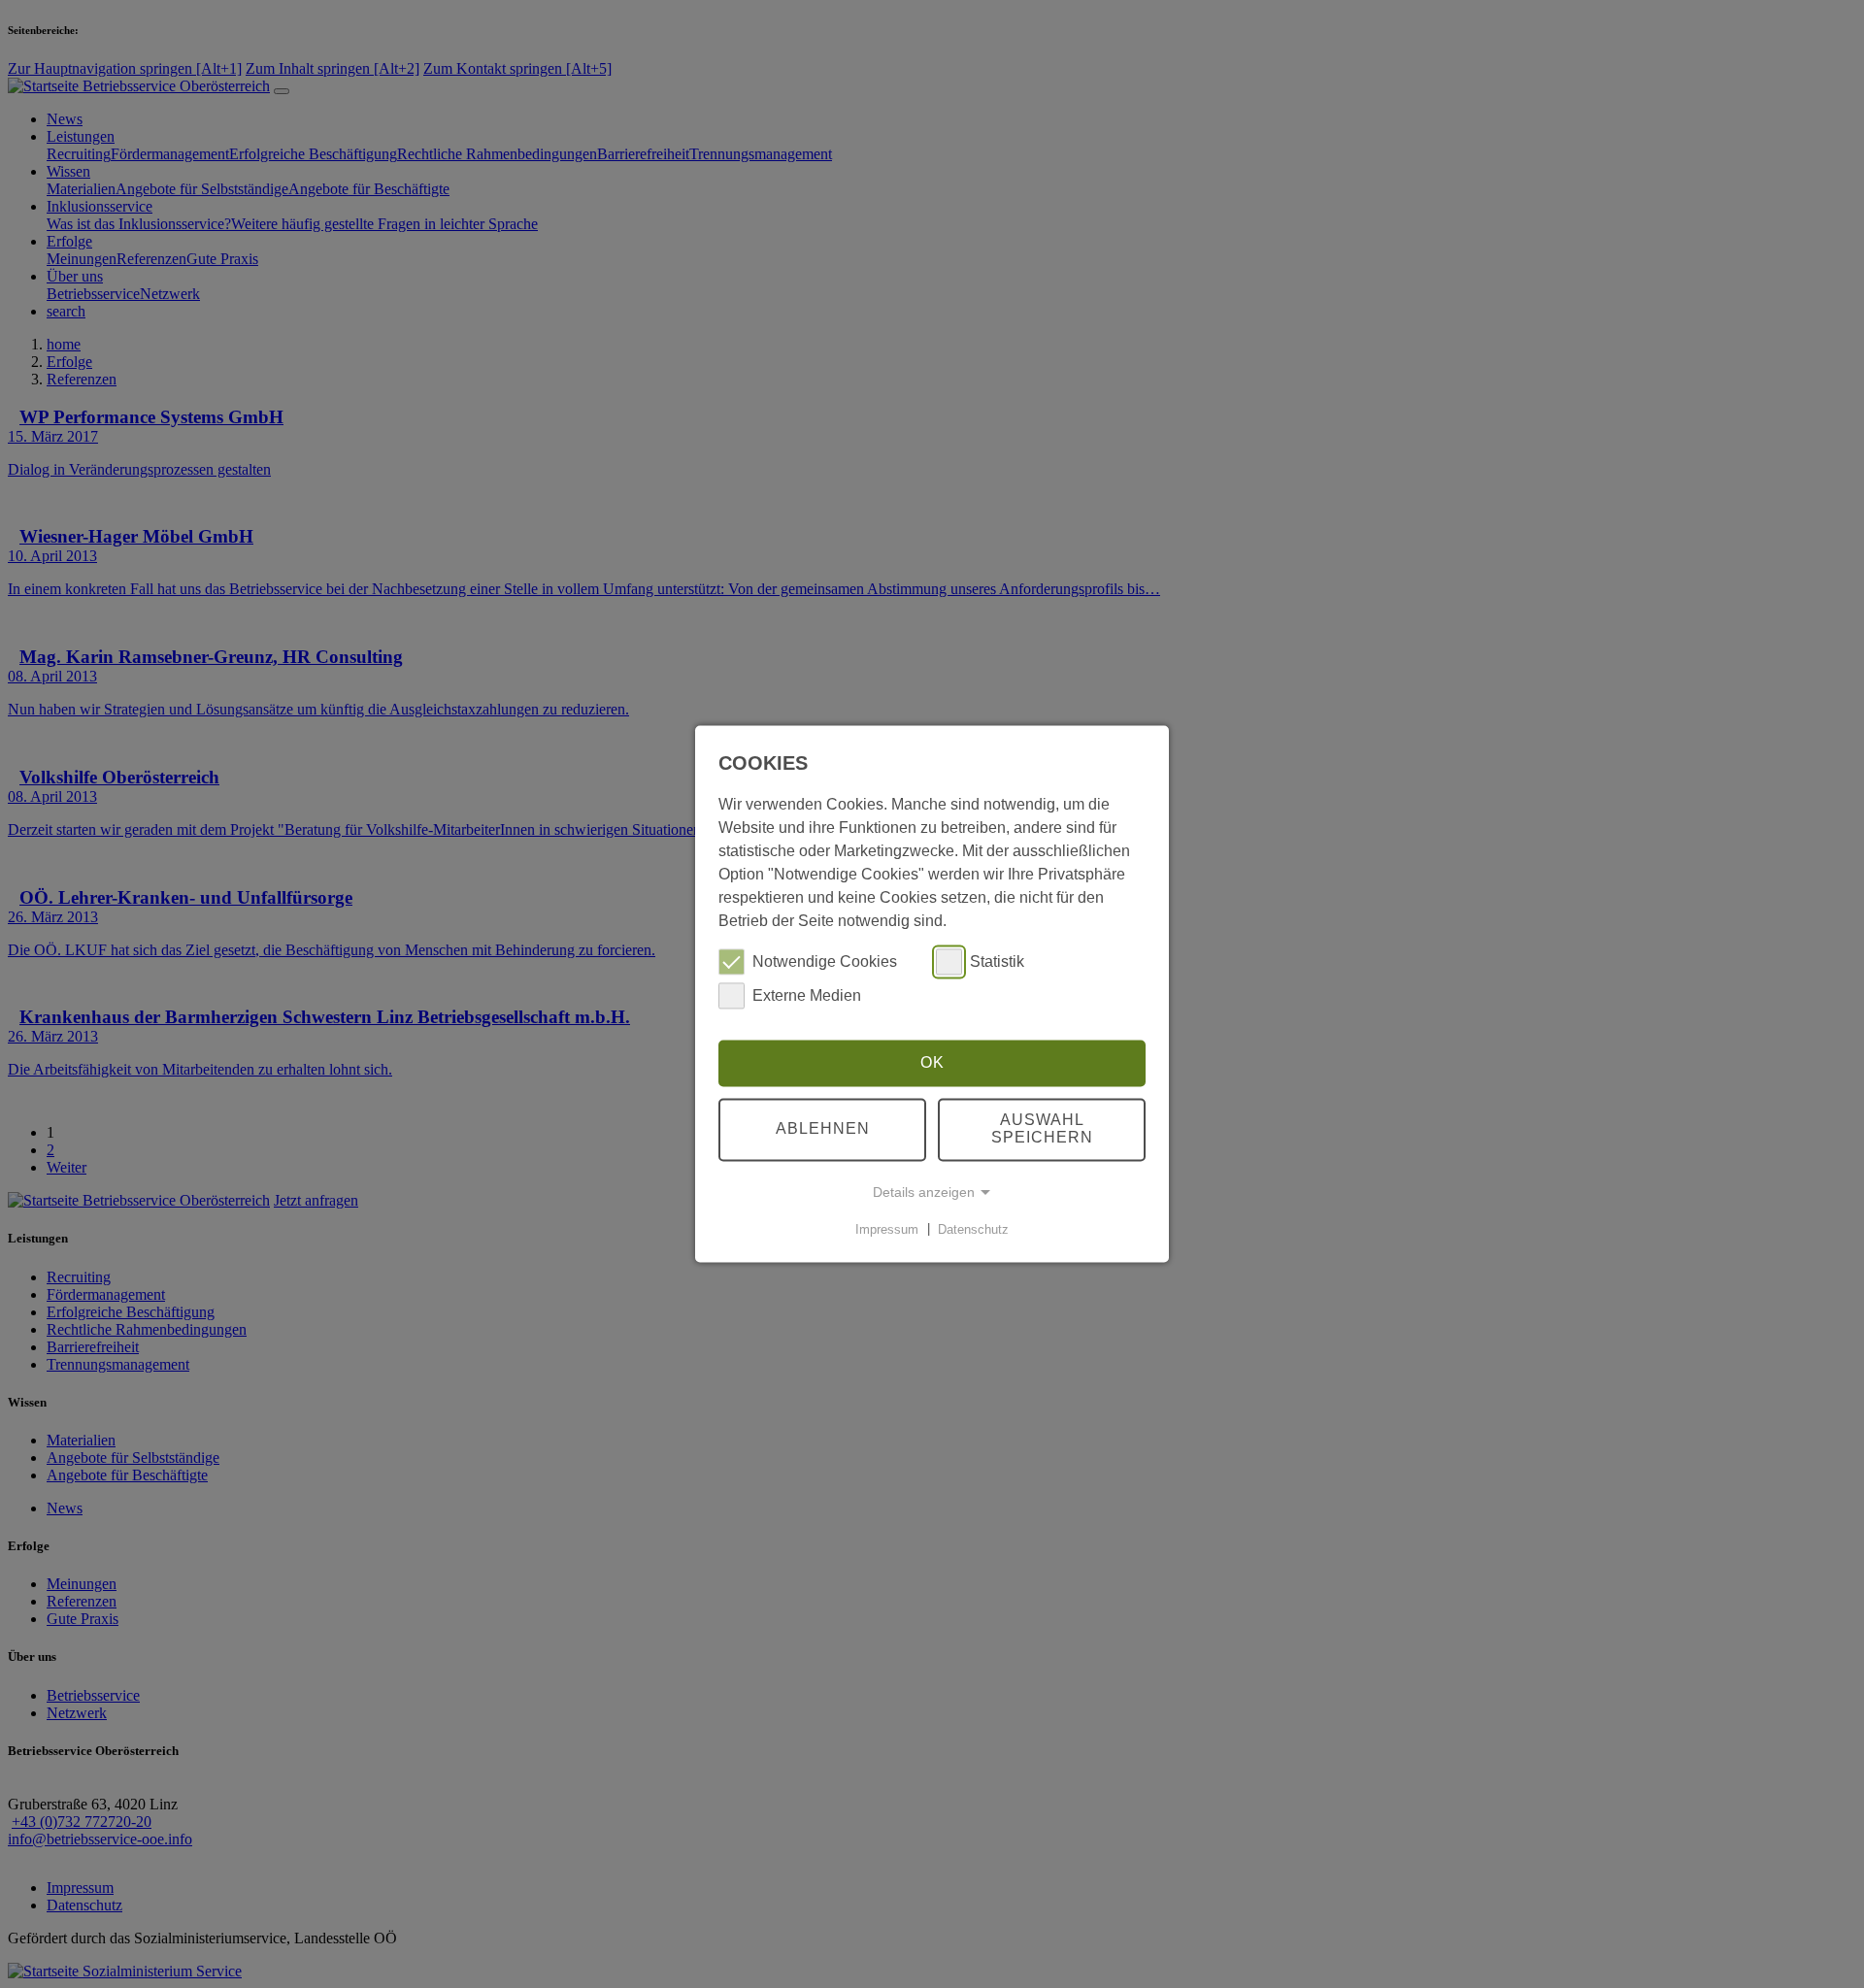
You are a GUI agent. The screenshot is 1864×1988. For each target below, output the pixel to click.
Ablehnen (823, 1129)
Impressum (887, 1229)
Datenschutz (973, 1229)
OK (932, 1062)
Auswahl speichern (1042, 1129)
